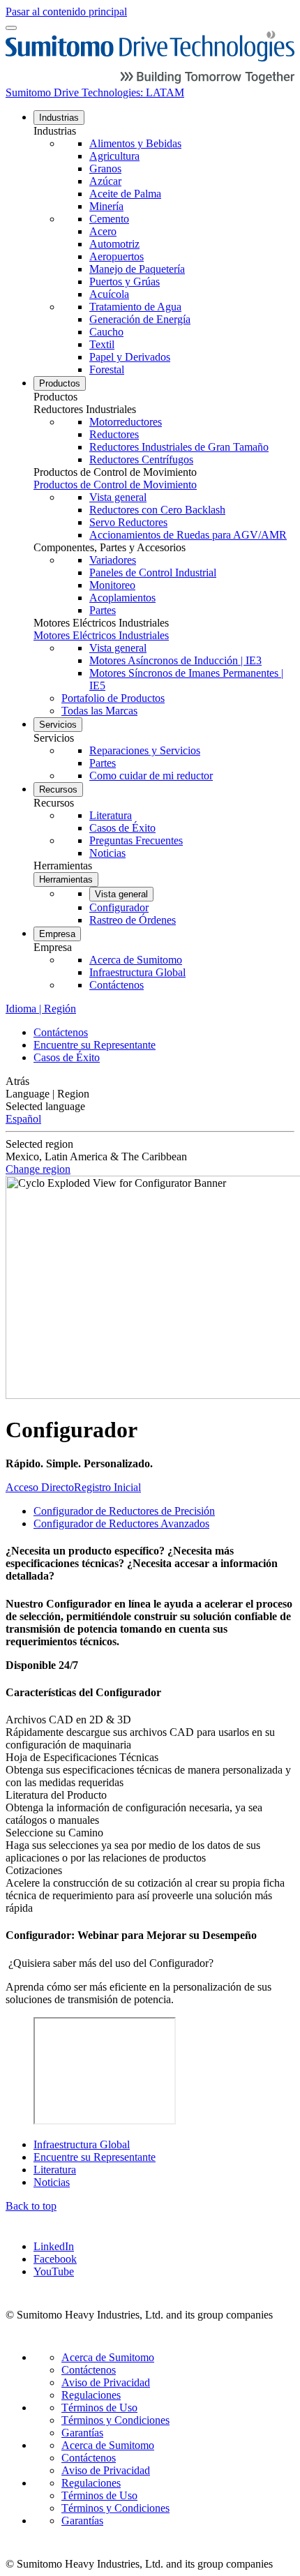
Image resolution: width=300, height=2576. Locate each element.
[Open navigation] (11, 28)
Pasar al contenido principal (66, 12)
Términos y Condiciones (115, 2420)
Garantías (82, 2433)
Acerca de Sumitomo (108, 2357)
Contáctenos (61, 1032)
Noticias (52, 2182)
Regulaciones (91, 2395)
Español (23, 1119)
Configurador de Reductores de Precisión (124, 1511)
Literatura (55, 2170)
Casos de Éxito (67, 1057)
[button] (164, 131)
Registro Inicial (107, 1487)
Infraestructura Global (82, 2144)
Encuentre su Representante (95, 1045)
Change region (38, 1169)
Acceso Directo (40, 1487)
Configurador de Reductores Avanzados (121, 1523)
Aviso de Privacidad (106, 2382)
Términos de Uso (99, 2407)
